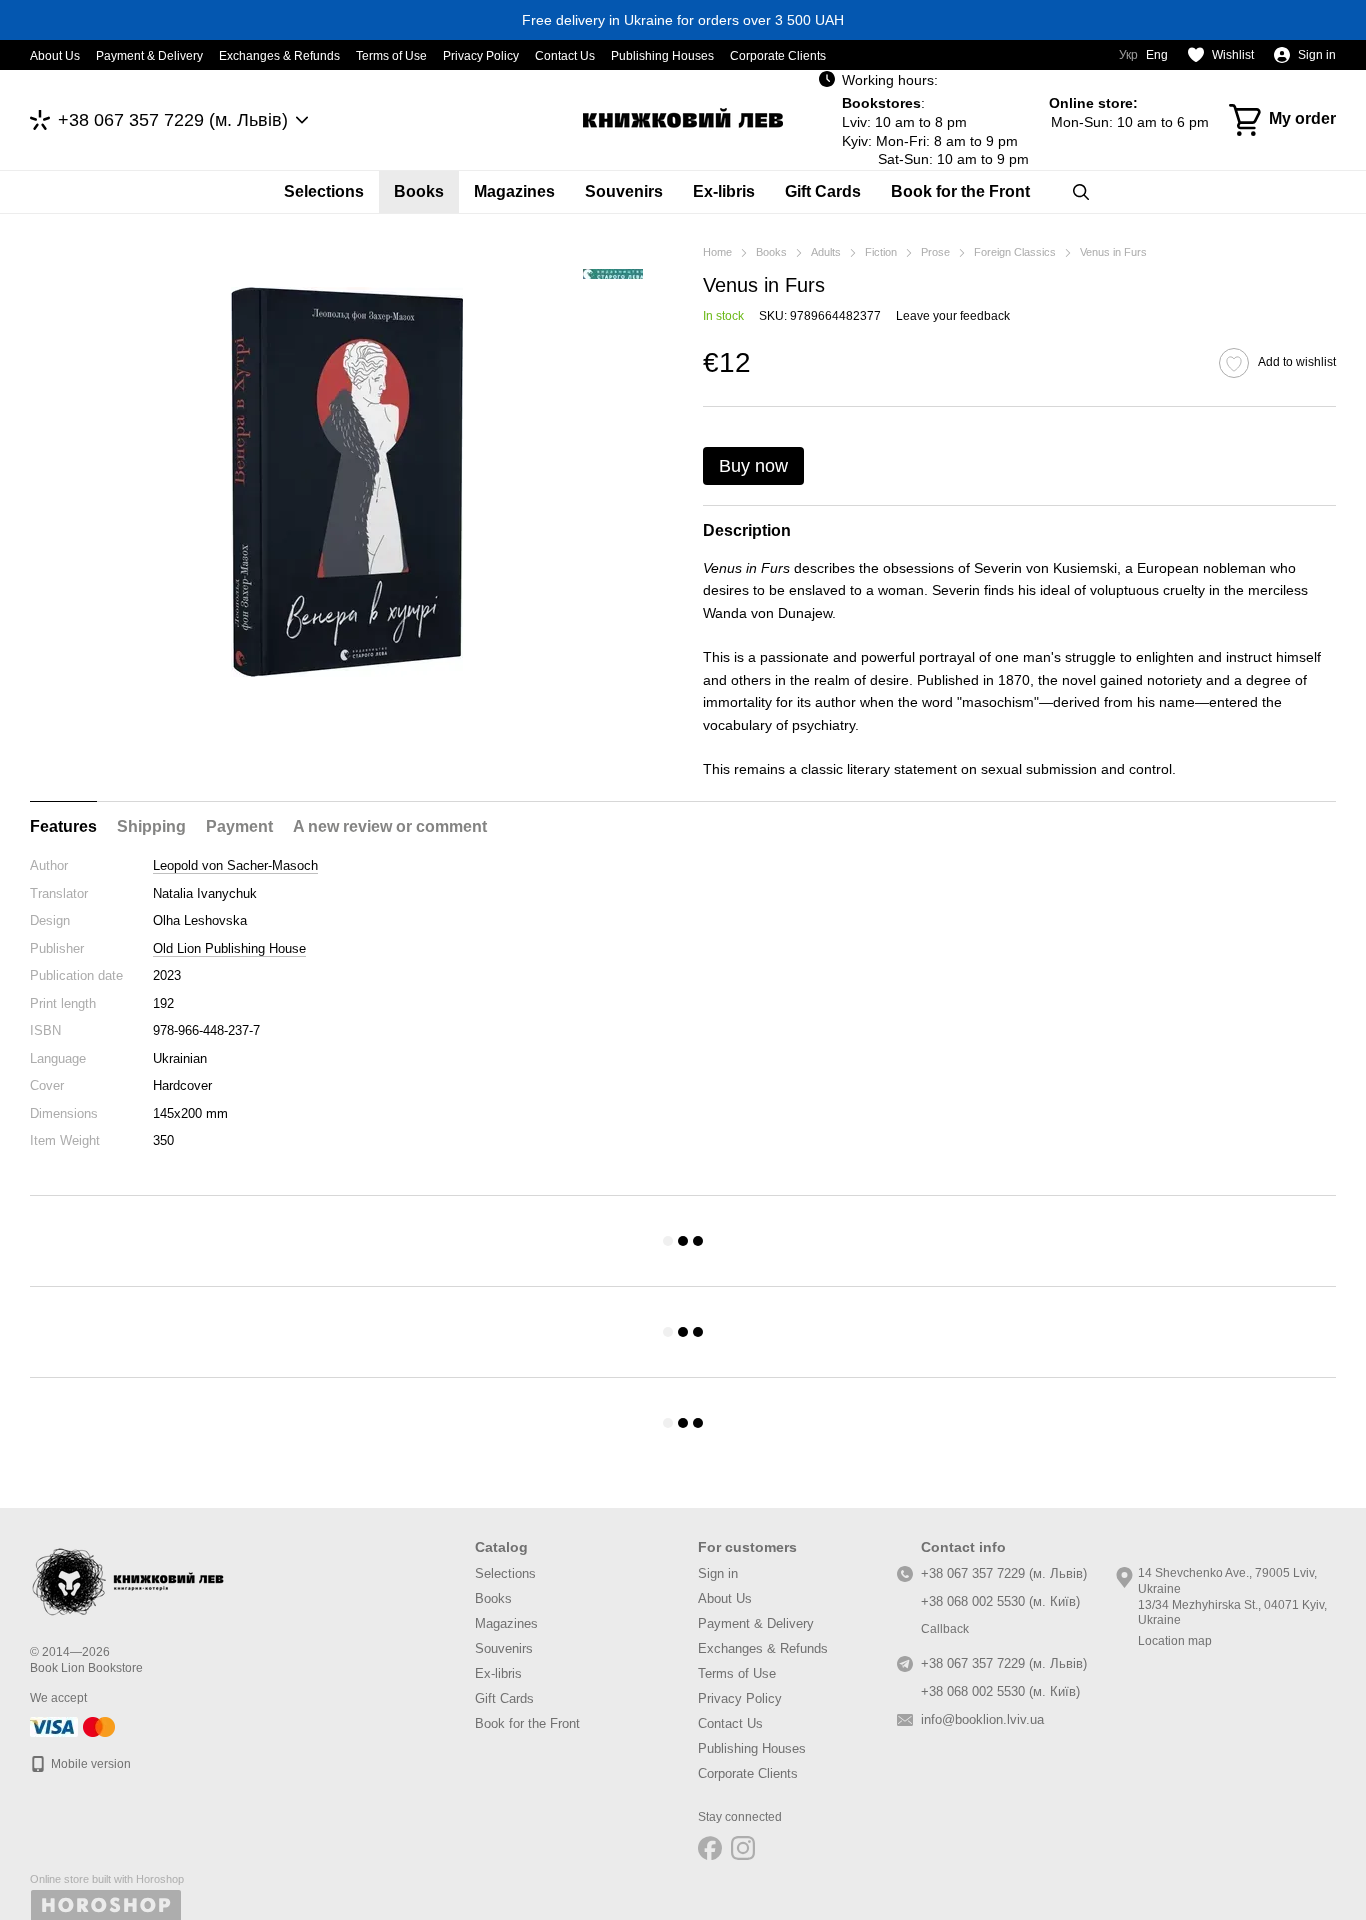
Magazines (514, 191)
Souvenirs (624, 191)
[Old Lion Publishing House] (613, 273)
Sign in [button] (718, 1573)
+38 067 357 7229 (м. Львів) (173, 120)
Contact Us (565, 56)
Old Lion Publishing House (229, 948)
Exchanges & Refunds (279, 56)
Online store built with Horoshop (107, 1879)
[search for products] (1081, 192)
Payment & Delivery (149, 56)
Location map (1175, 1641)
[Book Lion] (130, 1578)
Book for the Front (960, 191)
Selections (324, 191)
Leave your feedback (953, 316)
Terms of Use (391, 56)
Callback (945, 1629)
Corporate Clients (778, 56)
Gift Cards (823, 191)
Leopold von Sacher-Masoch (235, 865)
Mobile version (89, 1764)
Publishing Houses (662, 56)
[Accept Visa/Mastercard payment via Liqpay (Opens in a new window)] (74, 1726)
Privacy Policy (481, 56)
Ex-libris (724, 191)
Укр (1128, 55)
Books (419, 191)
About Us (55, 56)
